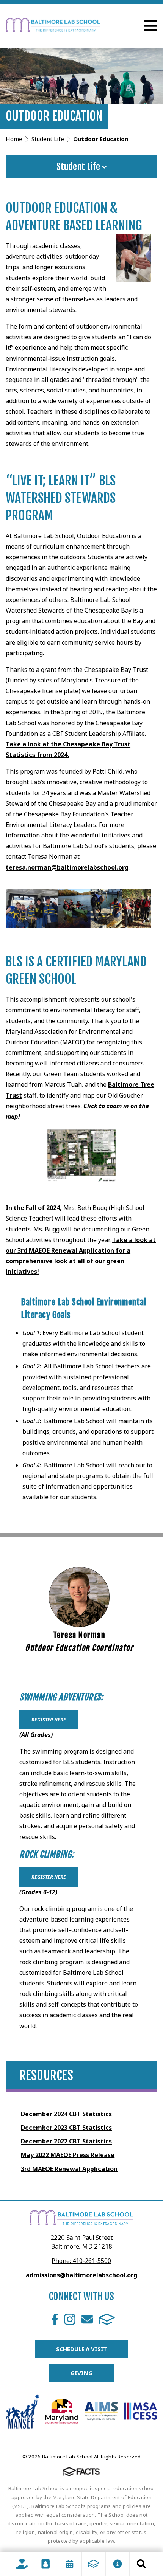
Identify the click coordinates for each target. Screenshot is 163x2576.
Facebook (55, 2319)
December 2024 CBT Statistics (66, 2114)
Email (87, 2319)
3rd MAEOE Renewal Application (69, 2169)
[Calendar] (70, 2564)
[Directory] (46, 2564)
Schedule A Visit (82, 2349)
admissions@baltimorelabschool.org (81, 2275)
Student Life (79, 167)
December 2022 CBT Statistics (66, 2141)
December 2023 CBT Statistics (66, 2128)
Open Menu (151, 26)
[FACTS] (94, 2564)
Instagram (70, 2319)
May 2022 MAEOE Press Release (68, 2155)
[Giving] (22, 2564)
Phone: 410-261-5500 (81, 2261)
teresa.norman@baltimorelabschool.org (67, 867)
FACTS (107, 2319)
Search (141, 2564)
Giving (81, 2373)
